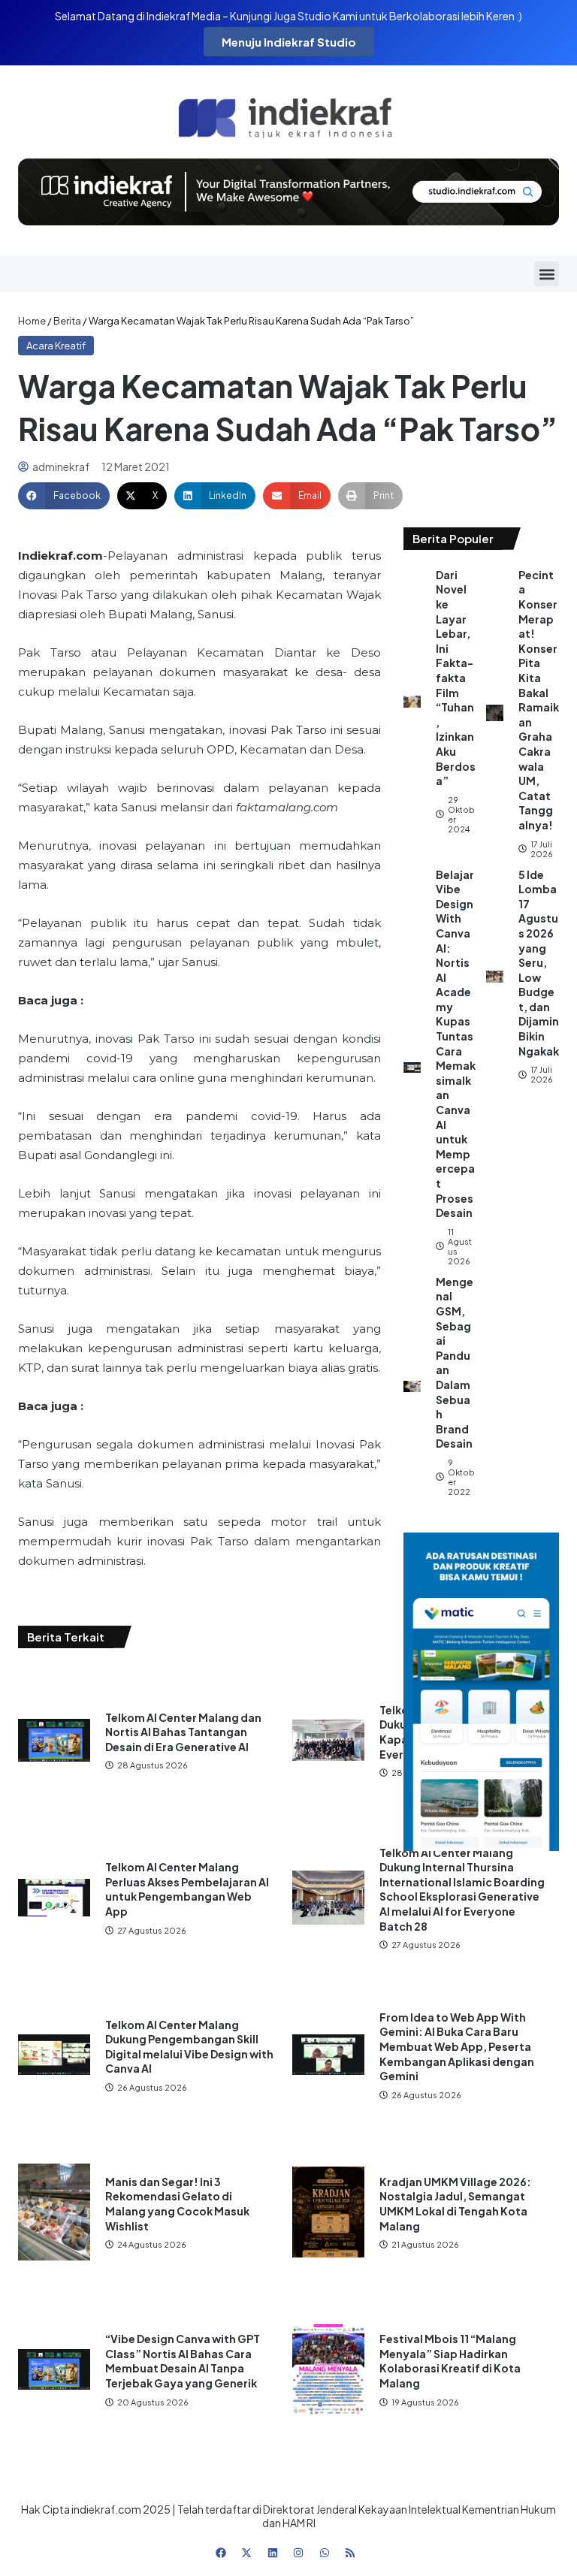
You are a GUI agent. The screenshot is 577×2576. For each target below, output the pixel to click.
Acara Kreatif (56, 346)
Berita (67, 321)
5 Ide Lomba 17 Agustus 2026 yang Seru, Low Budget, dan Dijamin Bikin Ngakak (539, 963)
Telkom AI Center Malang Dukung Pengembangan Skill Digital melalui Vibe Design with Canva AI (189, 2047)
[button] (547, 274)
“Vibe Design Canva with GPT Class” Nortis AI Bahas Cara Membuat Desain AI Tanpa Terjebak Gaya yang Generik (183, 2361)
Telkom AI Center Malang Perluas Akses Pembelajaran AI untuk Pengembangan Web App (187, 1889)
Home (32, 321)
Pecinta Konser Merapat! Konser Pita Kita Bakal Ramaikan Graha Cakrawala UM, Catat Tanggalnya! (539, 700)
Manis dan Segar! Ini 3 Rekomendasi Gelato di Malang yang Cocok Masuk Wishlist (177, 2204)
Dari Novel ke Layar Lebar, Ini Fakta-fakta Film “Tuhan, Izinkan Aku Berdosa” (456, 678)
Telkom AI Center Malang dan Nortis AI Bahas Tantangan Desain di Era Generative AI (183, 1732)
